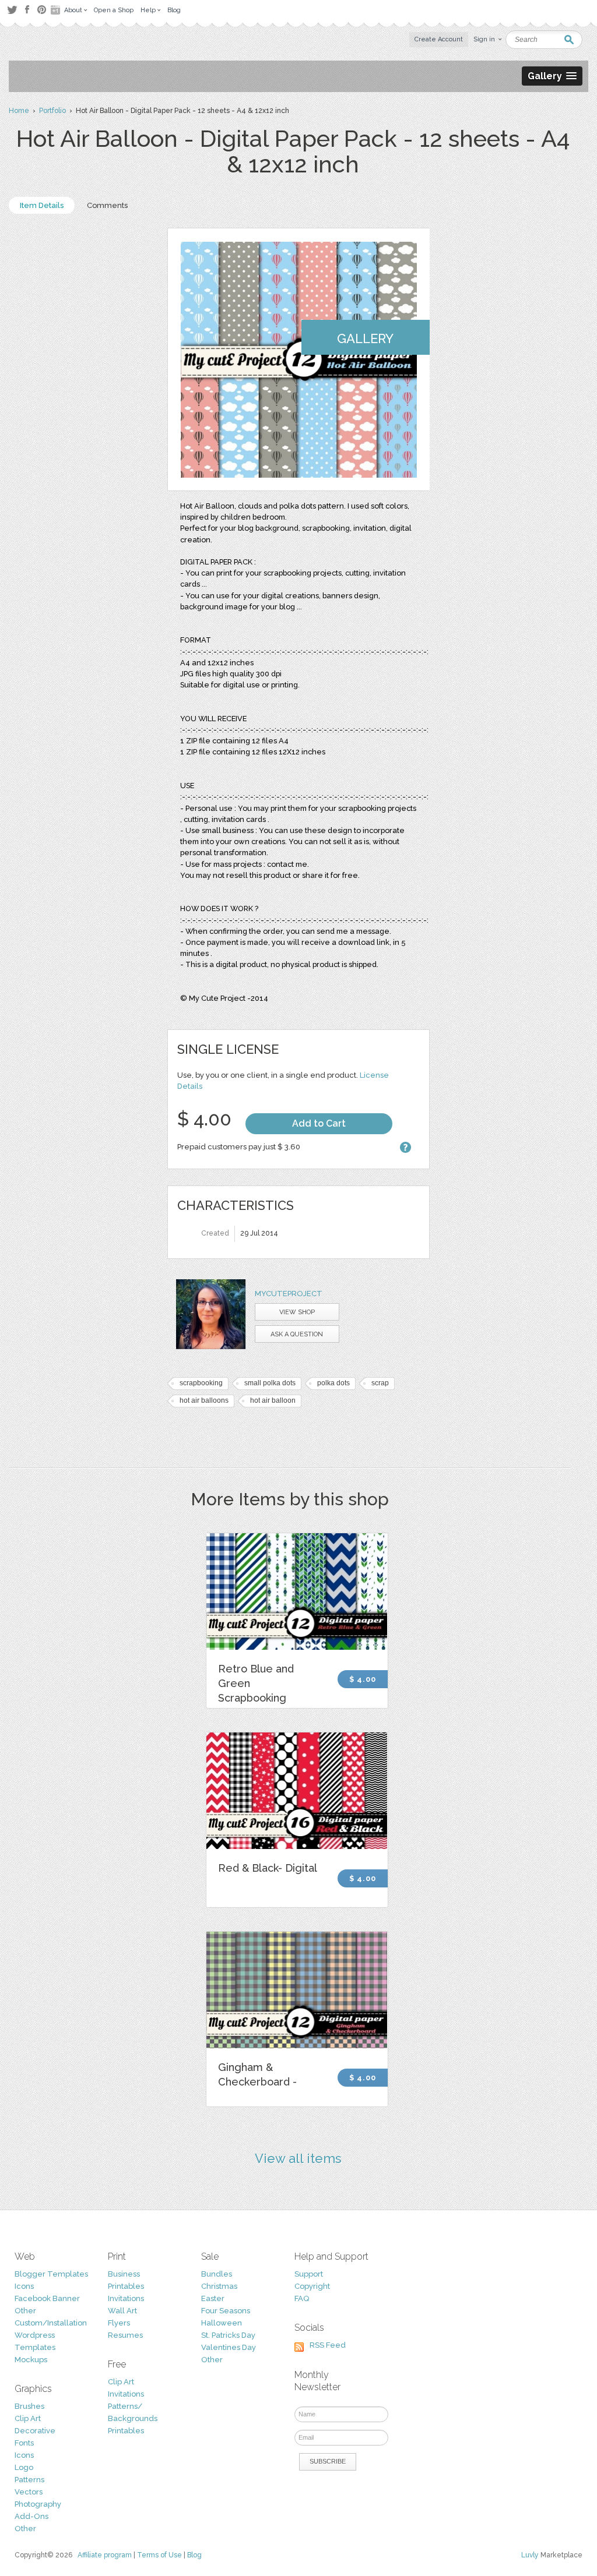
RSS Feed (328, 2345)
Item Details (42, 205)
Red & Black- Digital (268, 1868)
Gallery (365, 338)
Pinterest (42, 10)
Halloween (222, 2323)
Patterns (29, 2480)
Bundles (217, 2274)
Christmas (219, 2286)
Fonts (24, 2443)
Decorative (35, 2431)
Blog (194, 2555)
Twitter (12, 10)
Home (19, 111)
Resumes (125, 2335)
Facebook (27, 10)
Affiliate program (105, 2555)
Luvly (530, 2555)
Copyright (312, 2286)
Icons (24, 2286)
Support (309, 2274)
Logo (24, 2467)
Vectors (29, 2492)
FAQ (302, 2298)
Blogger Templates (51, 2274)
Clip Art (28, 2418)
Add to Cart (319, 1123)
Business (124, 2274)
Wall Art (122, 2311)
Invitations (126, 2298)
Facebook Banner (47, 2298)
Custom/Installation (51, 2323)
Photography (38, 2504)
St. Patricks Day (228, 2335)
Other (25, 2311)
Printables (126, 2286)
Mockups (31, 2360)
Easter (213, 2298)
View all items (298, 2158)
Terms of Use (159, 2555)
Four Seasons (226, 2311)
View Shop (297, 1312)
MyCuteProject (289, 1294)
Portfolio (52, 111)
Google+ (57, 10)
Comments (107, 205)
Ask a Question (297, 1334)
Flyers (119, 2323)
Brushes (29, 2406)
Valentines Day (229, 2347)
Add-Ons (31, 2516)
